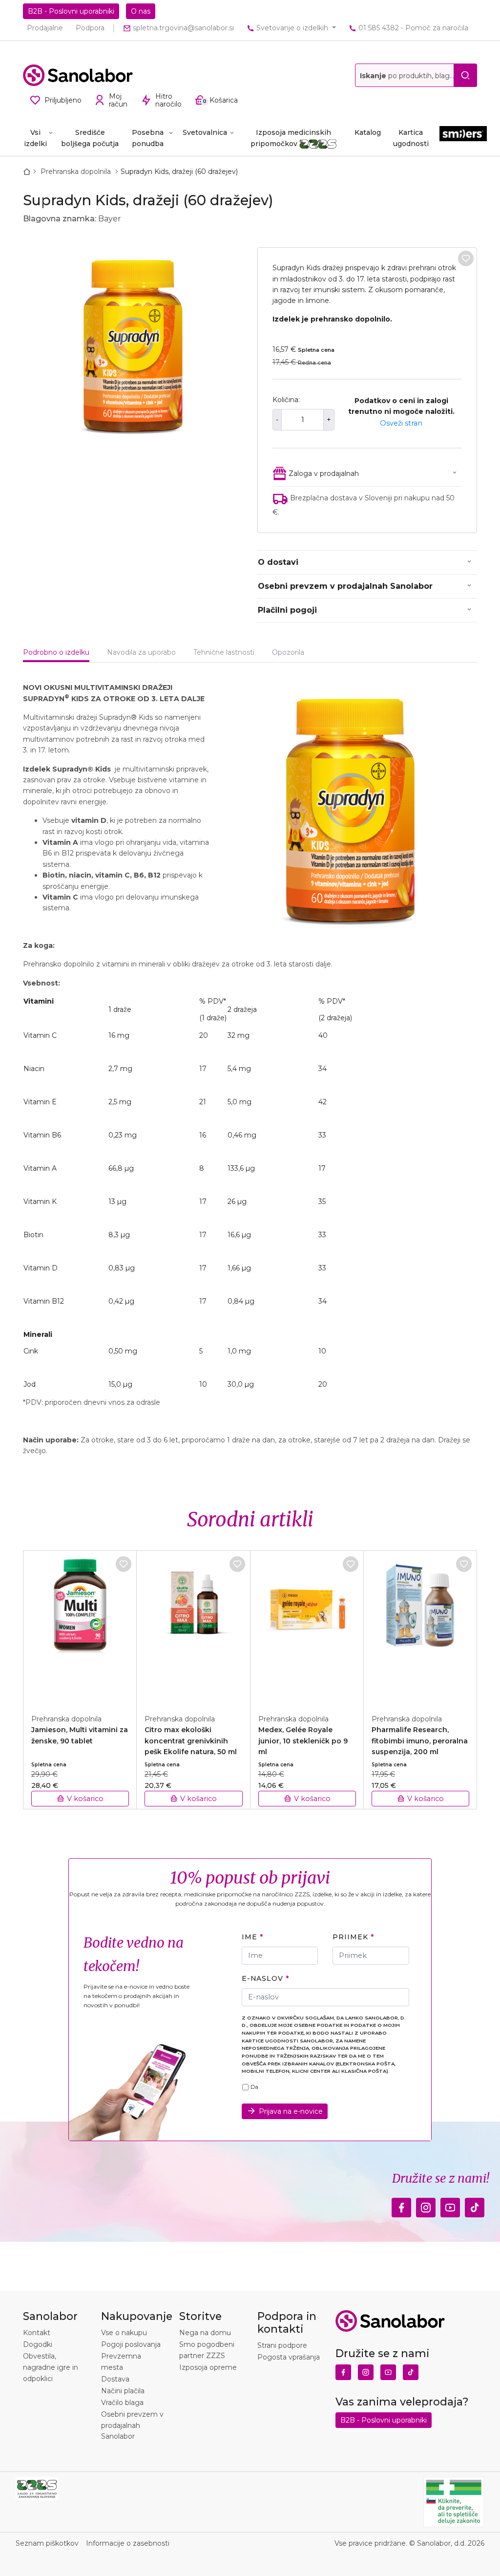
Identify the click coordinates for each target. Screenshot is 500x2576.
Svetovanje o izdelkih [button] (292, 28)
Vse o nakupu (124, 2333)
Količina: (286, 400)
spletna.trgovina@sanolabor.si (182, 28)
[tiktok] (475, 2205)
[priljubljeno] (466, 258)
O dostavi (278, 562)
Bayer (110, 219)
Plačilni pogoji (287, 610)
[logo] (78, 75)
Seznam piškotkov (47, 2543)
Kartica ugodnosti (411, 138)
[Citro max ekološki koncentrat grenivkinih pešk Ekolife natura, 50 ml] (193, 1627)
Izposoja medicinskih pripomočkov (291, 138)
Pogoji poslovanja (131, 2344)
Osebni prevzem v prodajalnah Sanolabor (345, 586)
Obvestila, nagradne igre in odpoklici (51, 2367)
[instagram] (426, 2205)
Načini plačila (123, 2391)
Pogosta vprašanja (289, 2357)
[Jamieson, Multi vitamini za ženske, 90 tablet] (80, 1627)
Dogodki (38, 2344)
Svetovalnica (205, 132)
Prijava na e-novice (291, 2111)
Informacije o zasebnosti (128, 2543)
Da (254, 2087)
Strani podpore (282, 2345)
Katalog (368, 132)
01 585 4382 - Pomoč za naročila (412, 28)
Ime (250, 1937)
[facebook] (401, 2205)
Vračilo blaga (122, 2403)
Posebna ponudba (148, 138)
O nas (141, 11)
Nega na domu (205, 2333)
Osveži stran (401, 423)
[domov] (29, 172)
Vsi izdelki (35, 138)
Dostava (115, 2379)
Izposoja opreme (208, 2367)
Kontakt (37, 2333)
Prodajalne (45, 28)
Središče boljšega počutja (90, 138)
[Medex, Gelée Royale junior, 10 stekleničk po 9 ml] (307, 1627)
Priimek (350, 1937)
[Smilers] (463, 138)
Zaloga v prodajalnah (324, 473)
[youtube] (450, 2205)
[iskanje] (465, 75)
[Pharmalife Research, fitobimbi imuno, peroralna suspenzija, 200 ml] (420, 1627)
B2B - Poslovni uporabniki (71, 11)
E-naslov (262, 1978)
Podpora (90, 28)
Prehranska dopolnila (77, 172)
